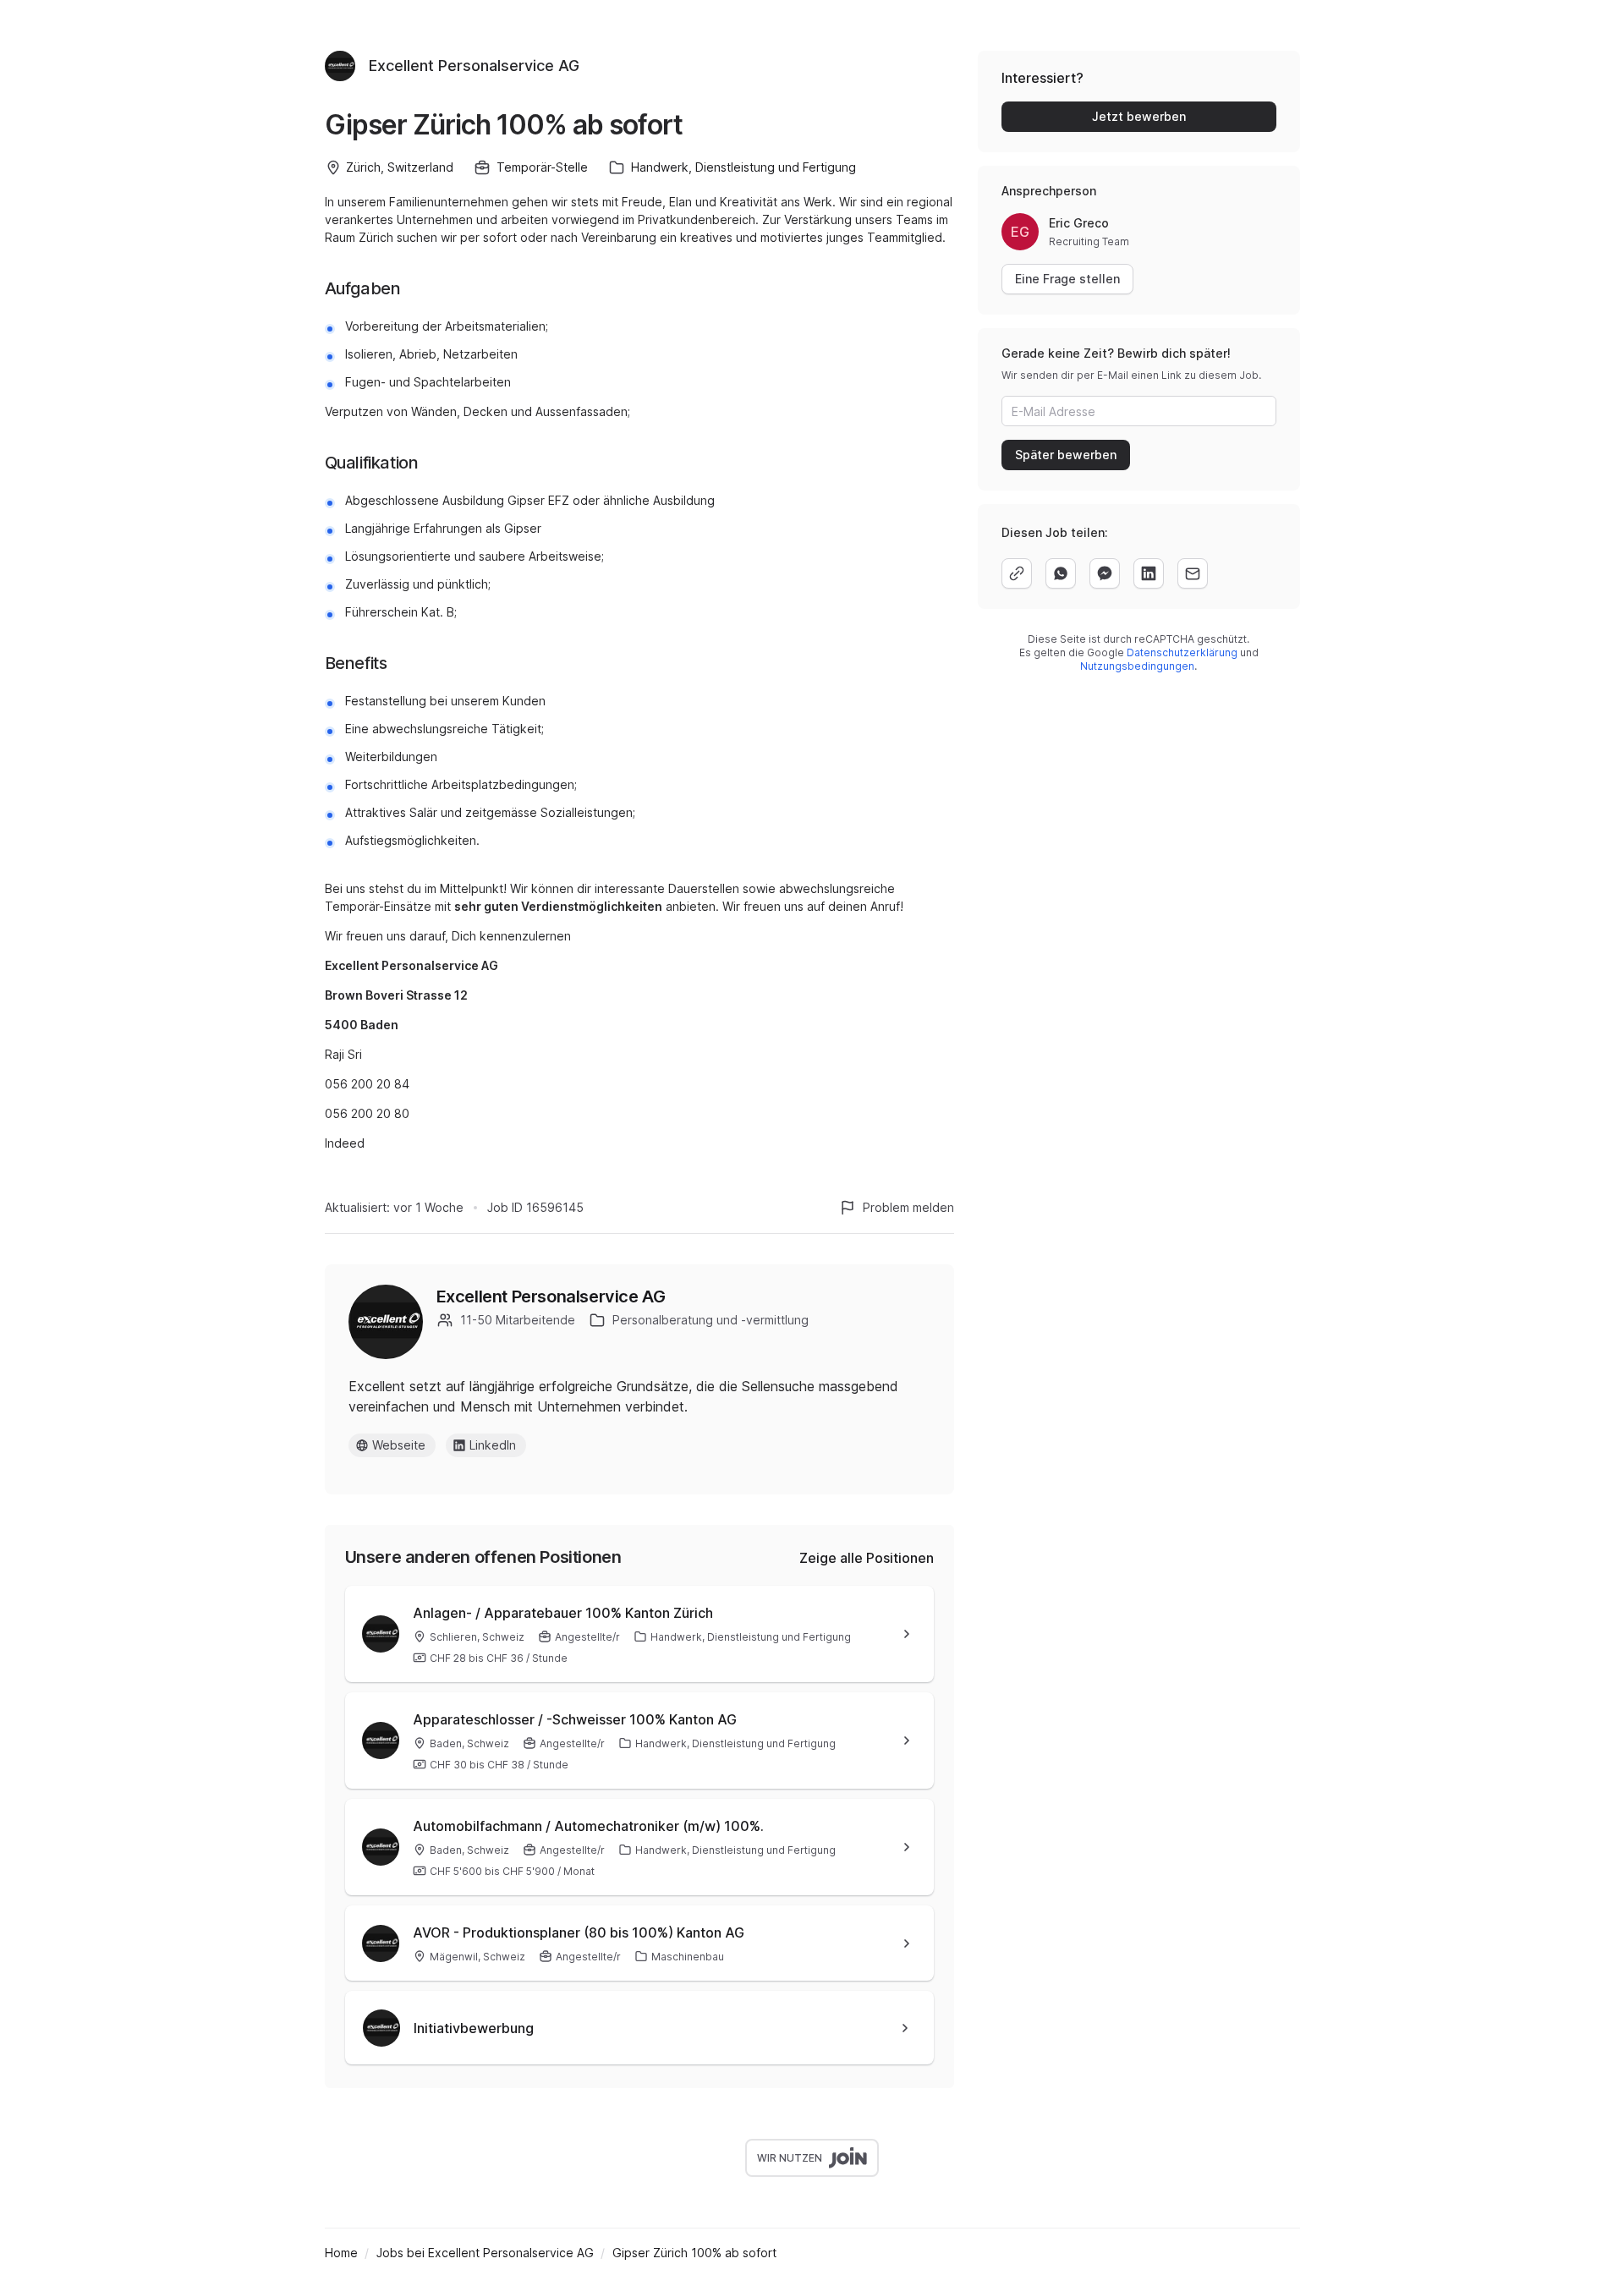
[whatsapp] (1061, 573)
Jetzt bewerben (1139, 116)
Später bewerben (1066, 455)
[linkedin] (1149, 573)
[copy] (1017, 573)
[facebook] (1105, 573)
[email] (1193, 573)
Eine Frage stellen (1067, 279)
